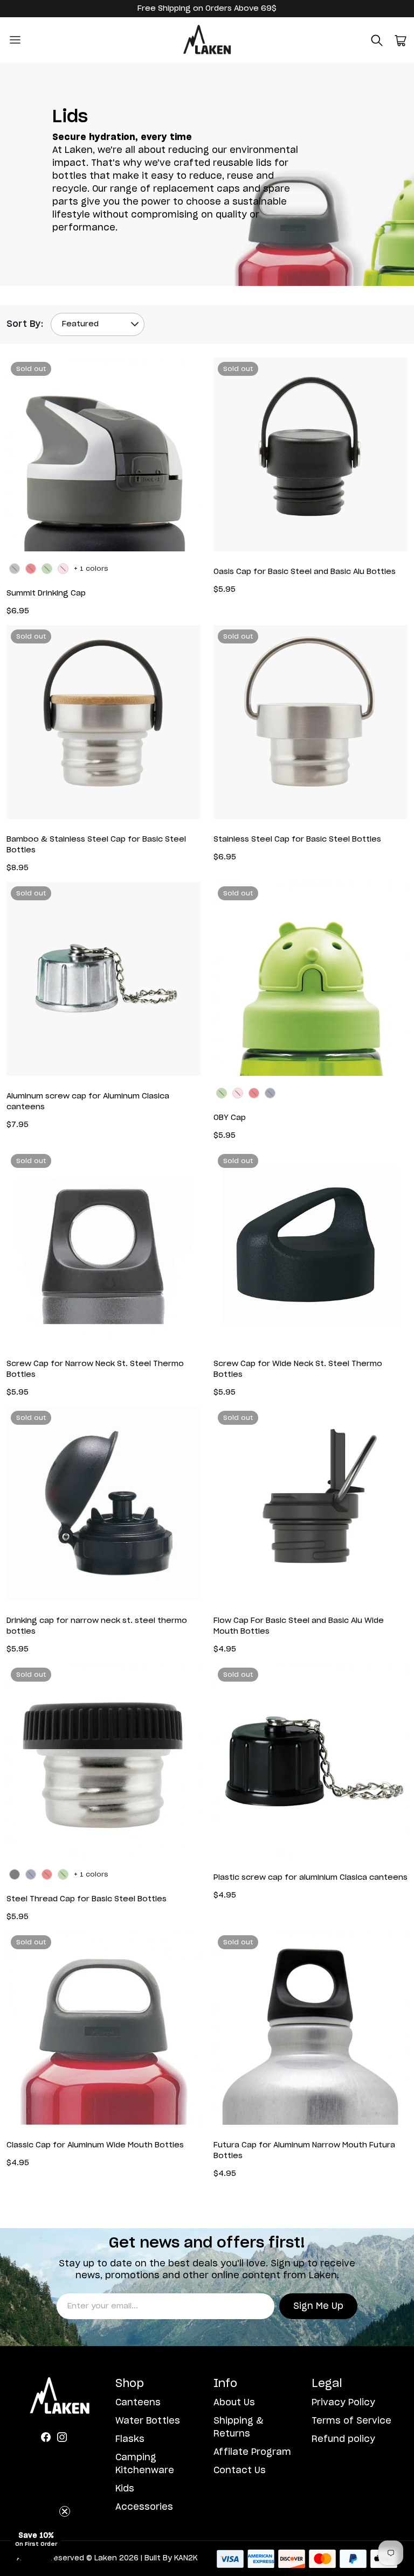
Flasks (130, 2439)
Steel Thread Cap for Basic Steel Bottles (87, 1899)
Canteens (138, 2403)
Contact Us (240, 2470)
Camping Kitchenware (145, 2464)
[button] (377, 40)
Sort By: (25, 324)
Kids (125, 2489)
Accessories (144, 2507)
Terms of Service (351, 2421)
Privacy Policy (343, 2403)
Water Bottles (148, 2421)
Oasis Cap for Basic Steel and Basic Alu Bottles (305, 572)
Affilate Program (252, 2452)
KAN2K (186, 2558)
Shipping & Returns (239, 2427)
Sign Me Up (318, 2306)
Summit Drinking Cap (46, 593)
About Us (234, 2403)
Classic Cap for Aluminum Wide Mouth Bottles (95, 2145)
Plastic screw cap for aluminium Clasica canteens (310, 1878)
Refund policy (343, 2439)
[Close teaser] (65, 2511)
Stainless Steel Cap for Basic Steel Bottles (297, 839)
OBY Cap (230, 1118)
